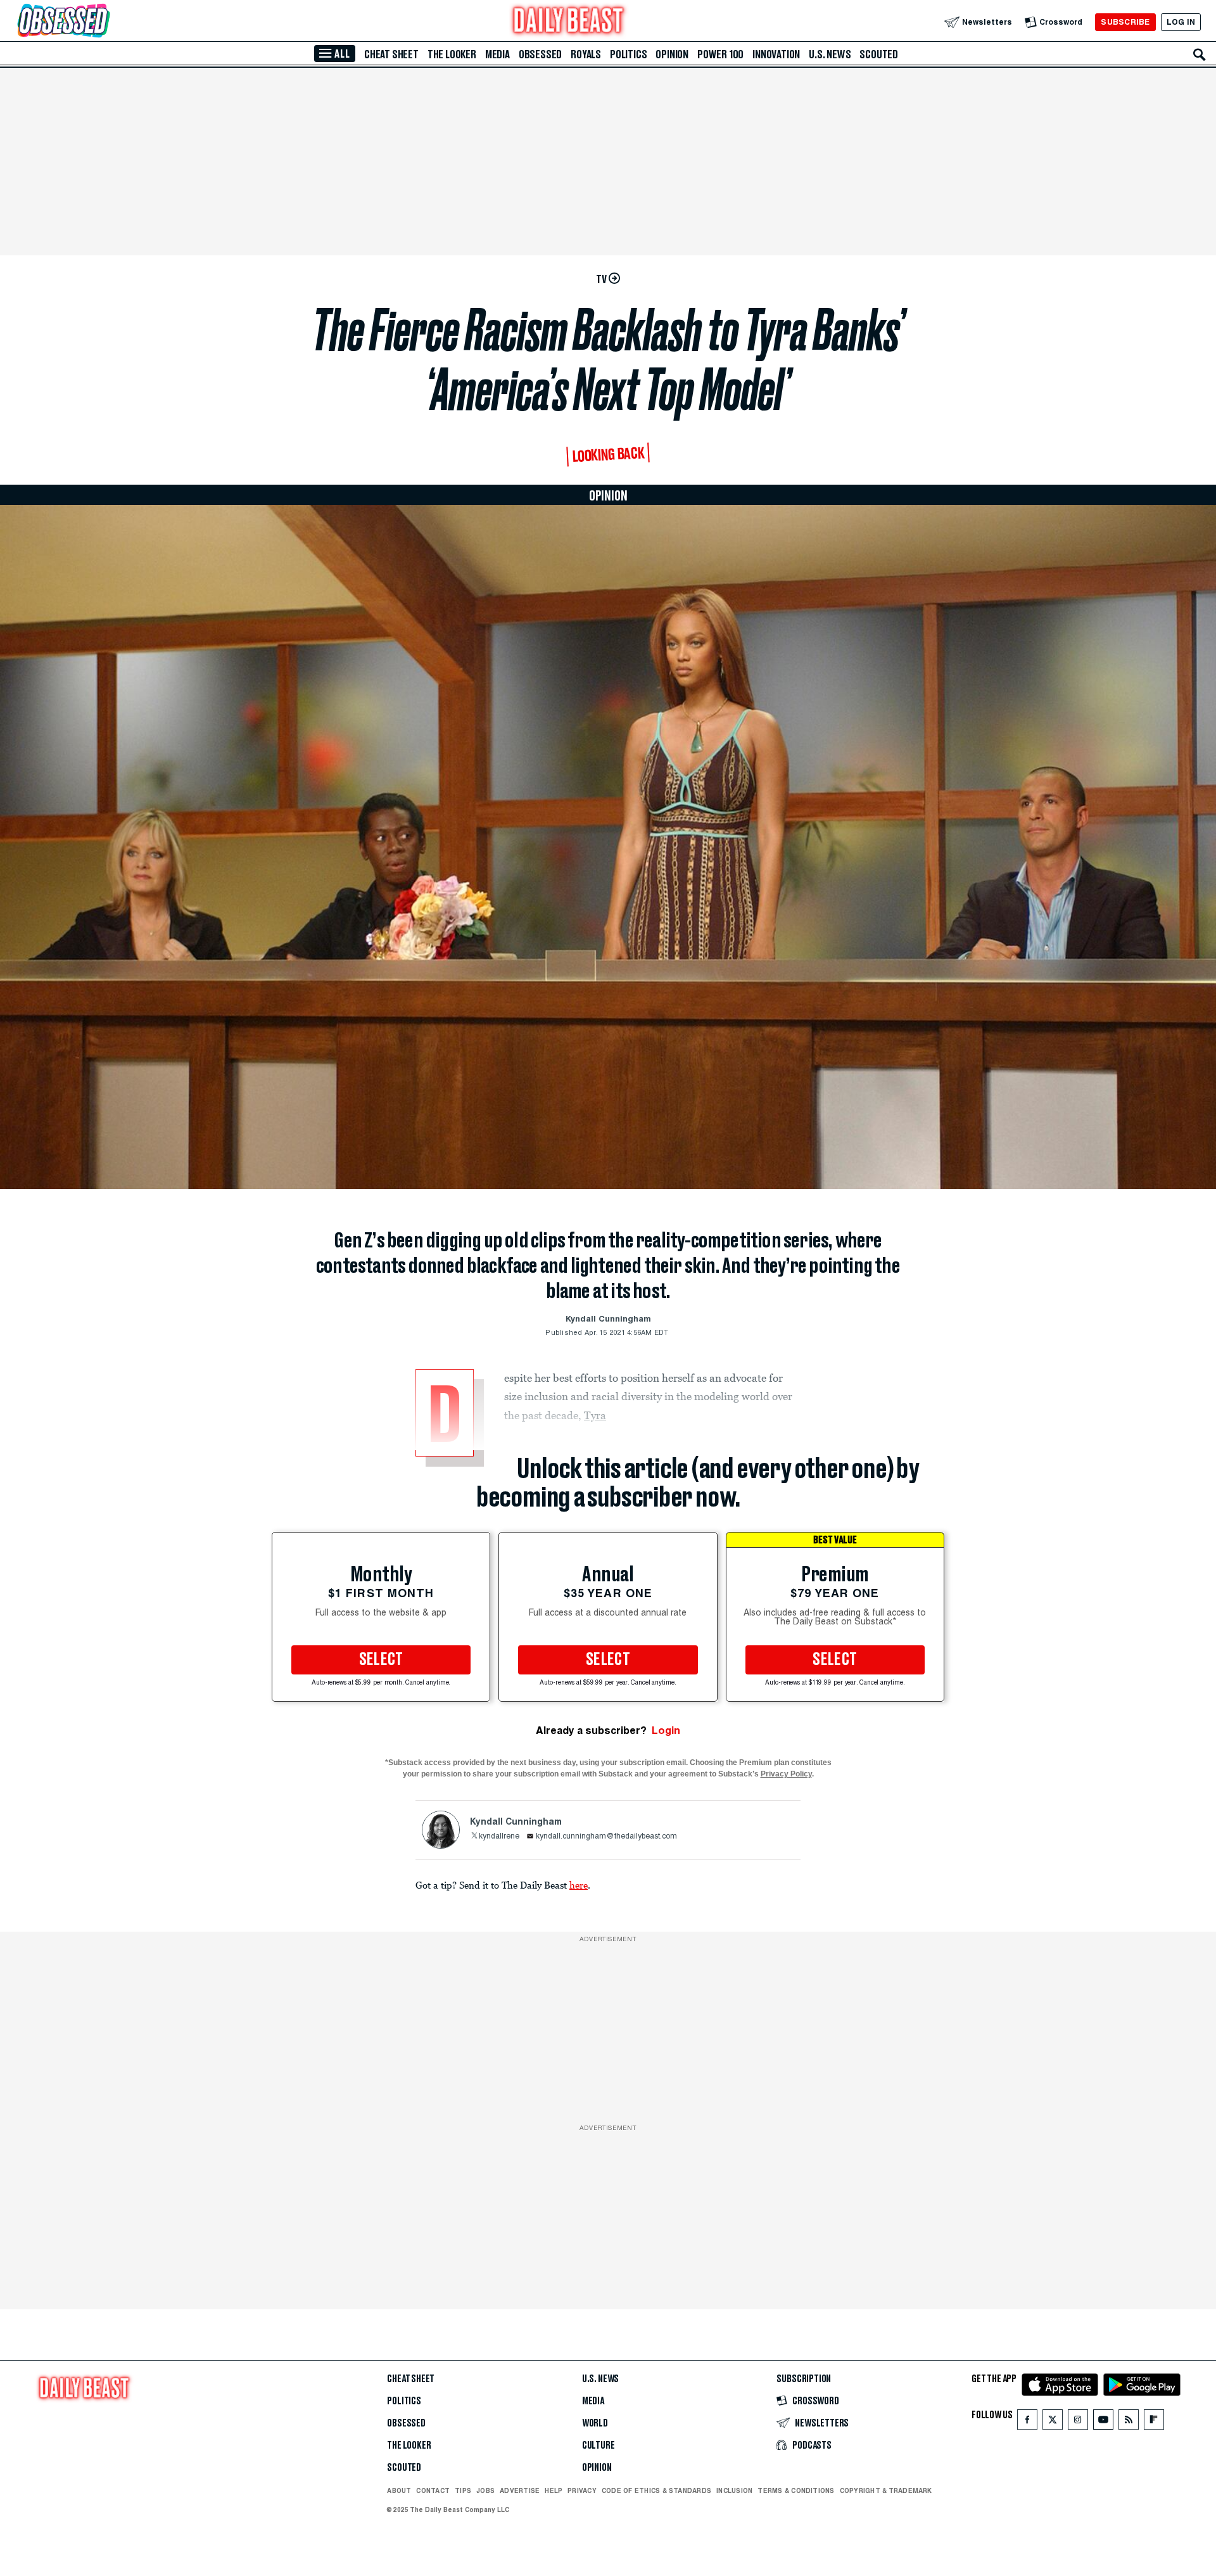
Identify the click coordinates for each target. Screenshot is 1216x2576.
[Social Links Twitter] (1053, 2422)
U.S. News (830, 54)
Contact (433, 2490)
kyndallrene (499, 1837)
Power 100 (720, 54)
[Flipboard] (1154, 2422)
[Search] (1200, 54)
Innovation (776, 54)
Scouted (879, 54)
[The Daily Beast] (569, 22)
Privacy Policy (786, 1774)
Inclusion (734, 2490)
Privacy (582, 2490)
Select (381, 1660)
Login (666, 1731)
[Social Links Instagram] (1078, 2422)
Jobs (485, 2490)
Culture (598, 2445)
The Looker (452, 54)
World (595, 2423)
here (579, 1885)
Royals (586, 54)
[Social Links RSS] (1129, 2422)
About (399, 2490)
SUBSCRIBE (1125, 22)
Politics (628, 54)
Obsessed (540, 54)
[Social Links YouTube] (1103, 2422)
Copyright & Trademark (886, 2490)
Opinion (672, 54)
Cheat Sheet (391, 54)
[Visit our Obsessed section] (104, 22)
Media (497, 54)
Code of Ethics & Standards (656, 2490)
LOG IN (1181, 22)
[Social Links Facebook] (1027, 2422)
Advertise (520, 2490)
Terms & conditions (796, 2490)
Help (554, 2490)
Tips (463, 2490)
